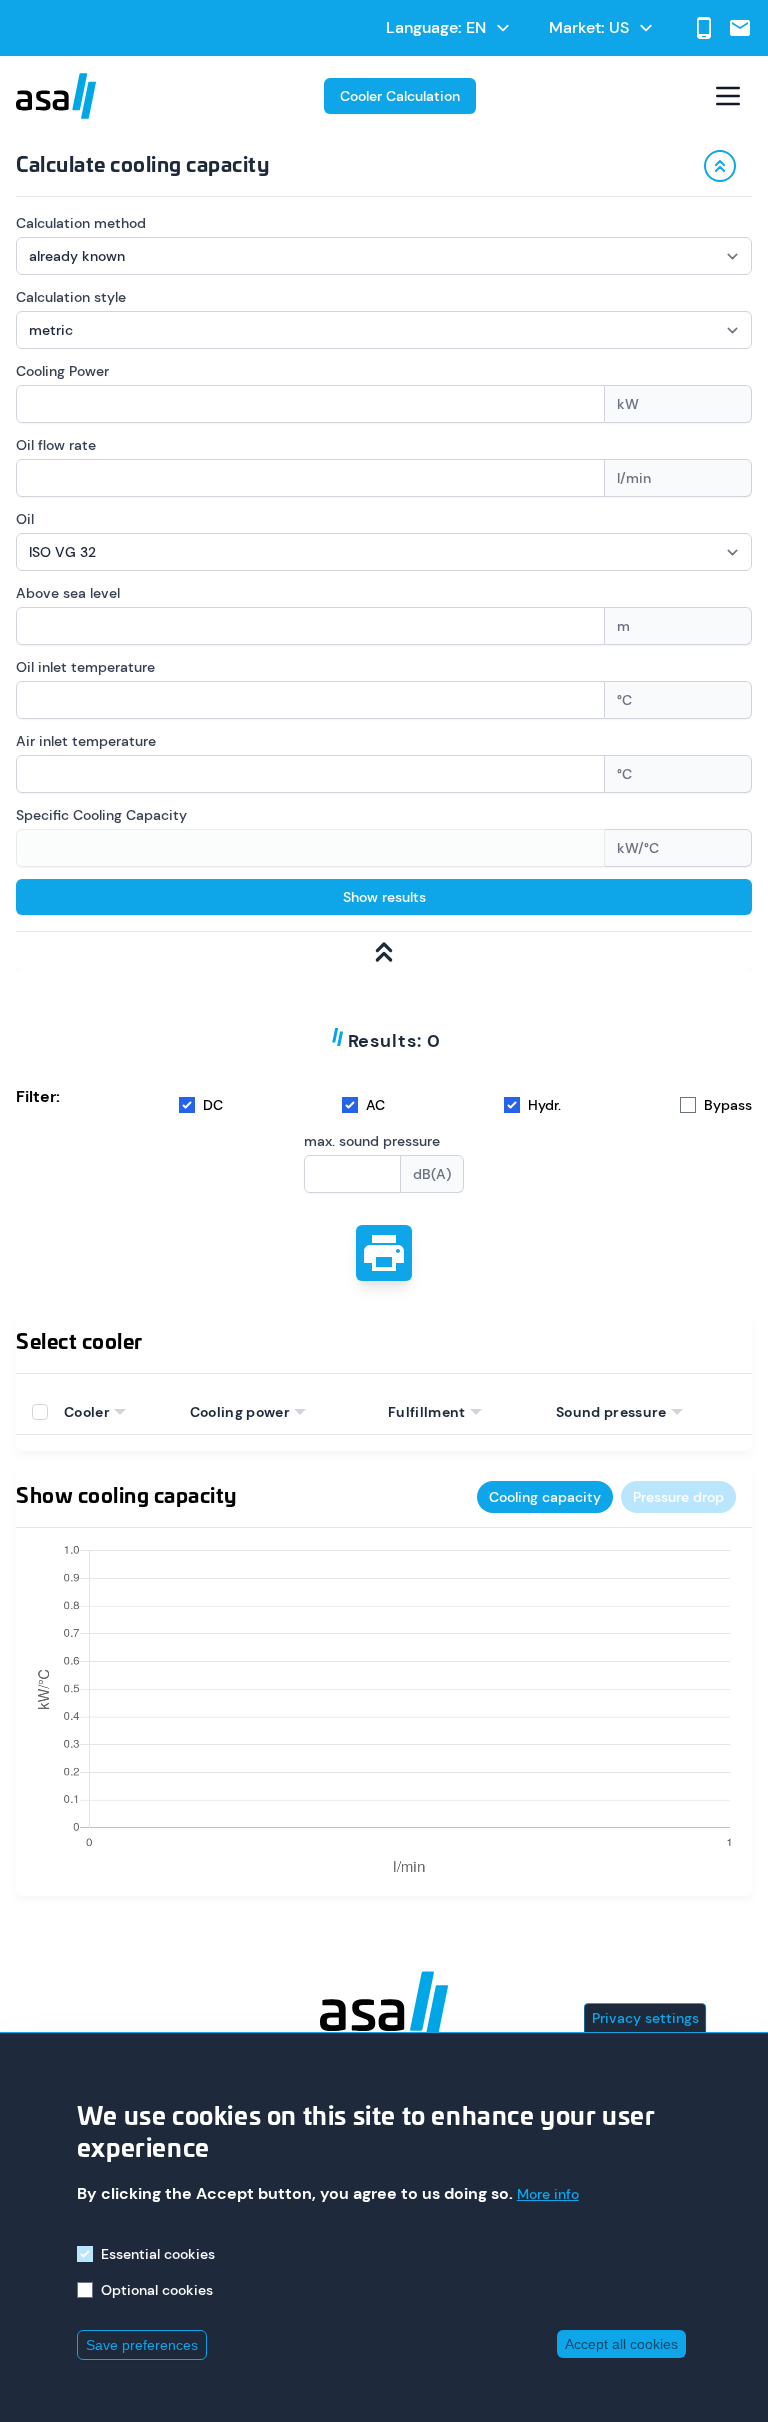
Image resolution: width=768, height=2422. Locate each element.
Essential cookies (158, 2254)
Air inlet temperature (86, 741)
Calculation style (71, 297)
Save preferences (142, 2345)
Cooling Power (62, 371)
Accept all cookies (621, 2344)
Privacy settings (645, 2018)
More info (548, 2194)
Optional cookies (157, 2290)
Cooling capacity (545, 1497)
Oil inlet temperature (85, 667)
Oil (25, 519)
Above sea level (68, 593)
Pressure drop (678, 1497)
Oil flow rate (56, 445)
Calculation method (81, 223)
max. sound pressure (372, 1141)
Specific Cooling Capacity (101, 815)
